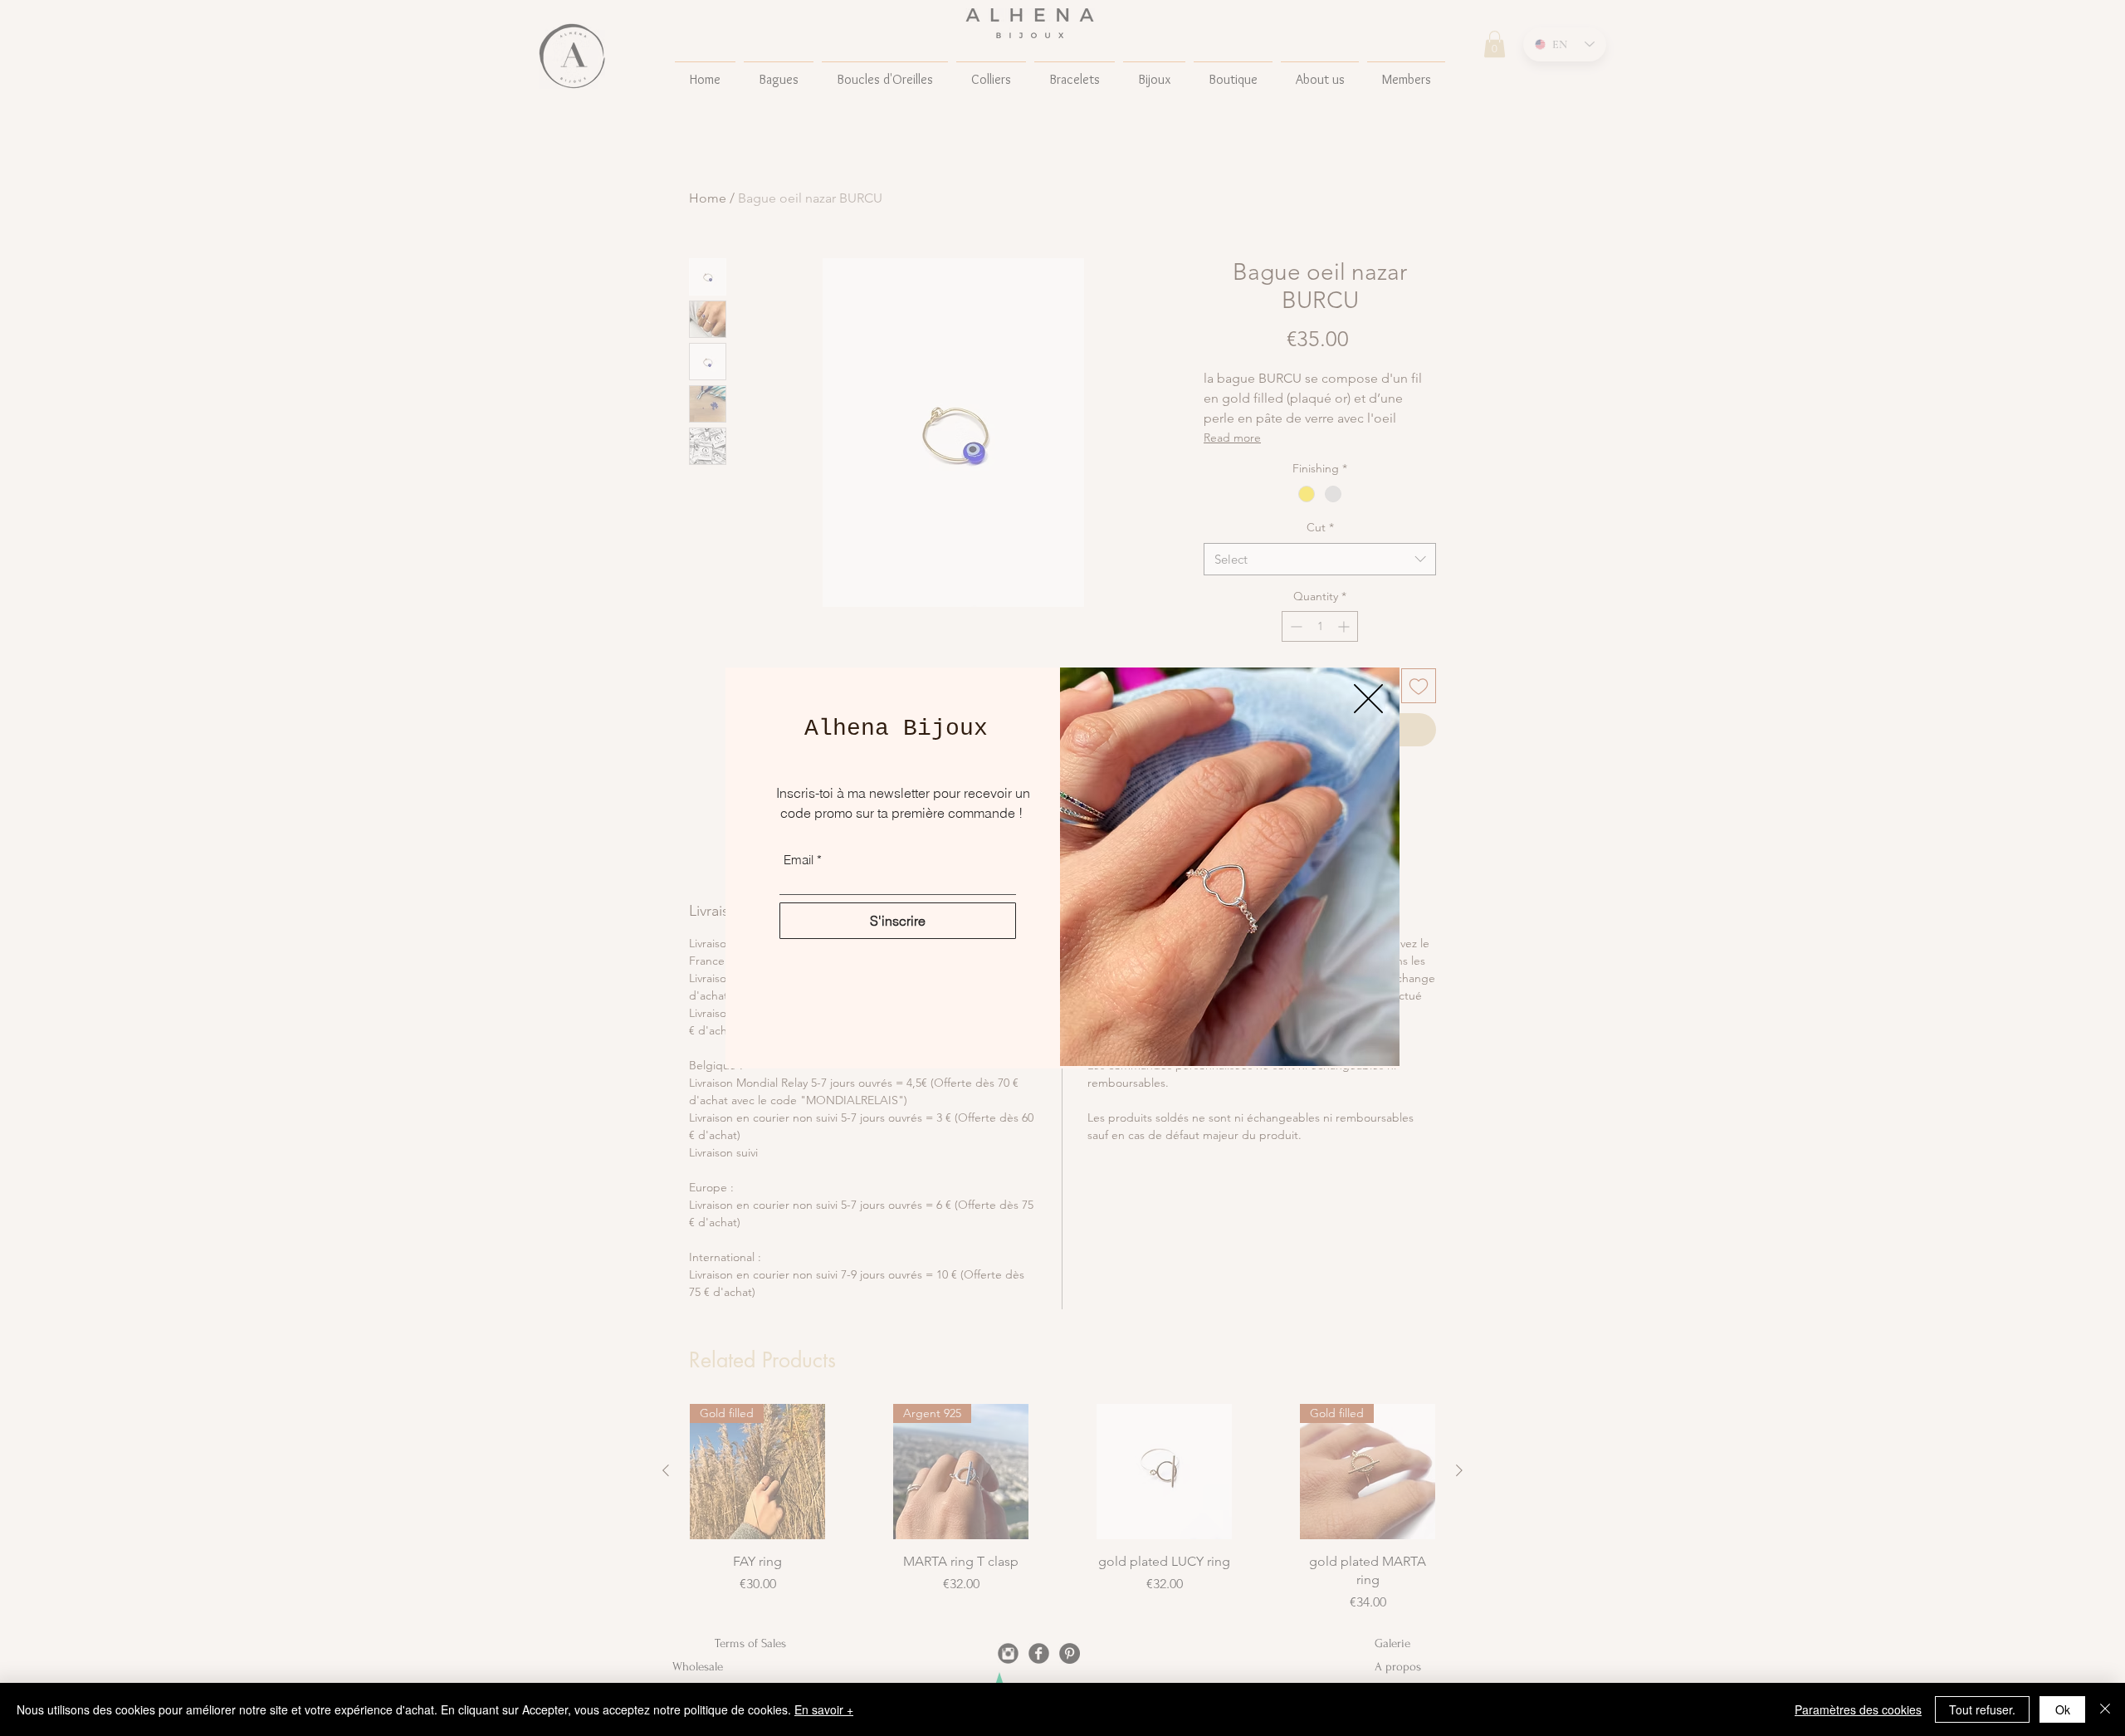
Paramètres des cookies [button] (1858, 1709)
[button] (1368, 699)
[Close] (2105, 1709)
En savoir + (824, 1709)
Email (799, 860)
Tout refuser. (1982, 1709)
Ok (2063, 1709)
